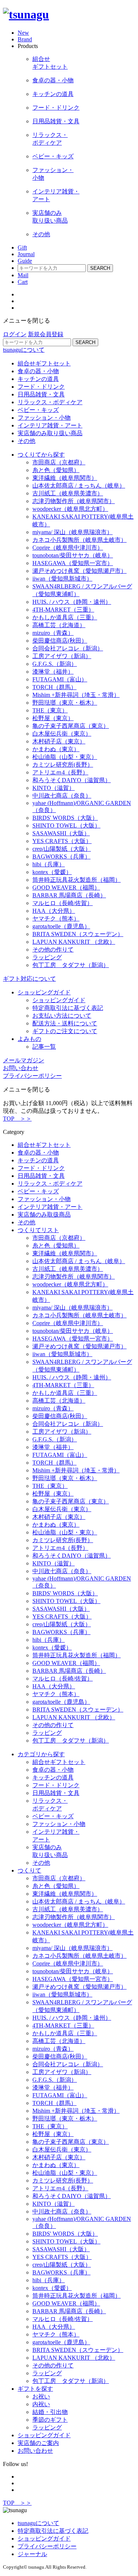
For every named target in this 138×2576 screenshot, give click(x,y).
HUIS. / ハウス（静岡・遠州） (72, 602)
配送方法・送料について (65, 1023)
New (23, 33)
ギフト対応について (29, 979)
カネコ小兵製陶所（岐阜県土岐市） (79, 540)
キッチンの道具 (38, 379)
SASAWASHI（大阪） (61, 833)
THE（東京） (50, 710)
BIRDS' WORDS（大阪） (65, 818)
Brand (25, 39)
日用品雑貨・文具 (41, 394)
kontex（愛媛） (52, 872)
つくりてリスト (38, 1230)
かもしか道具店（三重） (65, 617)
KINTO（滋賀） (54, 788)
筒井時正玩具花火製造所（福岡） (77, 880)
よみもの (29, 1039)
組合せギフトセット (44, 363)
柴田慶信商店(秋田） (60, 641)
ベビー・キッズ (38, 410)
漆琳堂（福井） (53, 672)
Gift (22, 247)
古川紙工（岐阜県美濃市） (68, 493)
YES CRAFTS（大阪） (62, 841)
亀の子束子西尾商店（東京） (71, 726)
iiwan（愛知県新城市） (62, 579)
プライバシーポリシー (47, 2546)
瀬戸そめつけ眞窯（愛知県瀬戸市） (79, 571)
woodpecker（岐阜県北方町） (70, 509)
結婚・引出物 (50, 2412)
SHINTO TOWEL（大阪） (66, 826)
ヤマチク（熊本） (56, 919)
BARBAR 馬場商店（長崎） (69, 895)
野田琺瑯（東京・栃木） (65, 703)
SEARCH (100, 268)
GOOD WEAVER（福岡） (66, 888)
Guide (25, 261)
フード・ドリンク (41, 387)
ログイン (15, 334)
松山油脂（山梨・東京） (65, 757)
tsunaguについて (24, 350)
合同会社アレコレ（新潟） (68, 648)
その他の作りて (53, 950)
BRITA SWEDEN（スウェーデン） (78, 934)
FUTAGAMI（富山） (60, 679)
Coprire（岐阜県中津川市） (68, 548)
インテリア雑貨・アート (50, 425)
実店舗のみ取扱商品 (44, 1215)
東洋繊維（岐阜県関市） (65, 478)
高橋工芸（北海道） (59, 625)
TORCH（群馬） (54, 687)
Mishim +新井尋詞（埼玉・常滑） (76, 695)
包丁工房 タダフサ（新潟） (71, 965)
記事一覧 (44, 1047)
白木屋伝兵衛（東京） (62, 734)
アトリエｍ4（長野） (60, 772)
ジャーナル (32, 2554)
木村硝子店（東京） (59, 741)
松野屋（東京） (53, 718)
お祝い (41, 2396)
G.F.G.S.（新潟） (55, 664)
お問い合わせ (21, 1068)
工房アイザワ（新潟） (62, 656)
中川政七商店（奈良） (62, 796)
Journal (26, 254)
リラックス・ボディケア (50, 402)
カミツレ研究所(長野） (63, 765)
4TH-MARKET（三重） (63, 610)
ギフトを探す (35, 2389)
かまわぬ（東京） (56, 749)
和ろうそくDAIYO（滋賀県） (72, 780)
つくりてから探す (41, 455)
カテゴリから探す (41, 1754)
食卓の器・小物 (38, 371)
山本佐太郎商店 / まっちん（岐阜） (79, 486)
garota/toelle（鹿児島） (61, 926)
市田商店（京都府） (59, 462)
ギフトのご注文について (65, 1031)
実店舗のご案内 (38, 2443)
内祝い (41, 2404)
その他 (26, 441)
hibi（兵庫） (49, 864)
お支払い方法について (62, 1016)
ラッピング (47, 957)
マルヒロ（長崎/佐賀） (63, 903)
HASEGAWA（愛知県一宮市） (73, 563)
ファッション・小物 (44, 418)
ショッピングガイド (44, 992)
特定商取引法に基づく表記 (68, 1008)
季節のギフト (50, 2420)
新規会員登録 (46, 334)
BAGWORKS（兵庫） (61, 857)
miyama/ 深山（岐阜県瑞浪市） (72, 532)
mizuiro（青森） (53, 633)
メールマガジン (24, 1060)
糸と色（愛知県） (56, 470)
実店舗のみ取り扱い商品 (50, 433)
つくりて (29, 1870)
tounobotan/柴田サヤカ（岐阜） (73, 555)
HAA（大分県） (54, 911)
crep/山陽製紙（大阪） (62, 849)
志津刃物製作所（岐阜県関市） (74, 501)
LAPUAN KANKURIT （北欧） (74, 942)
